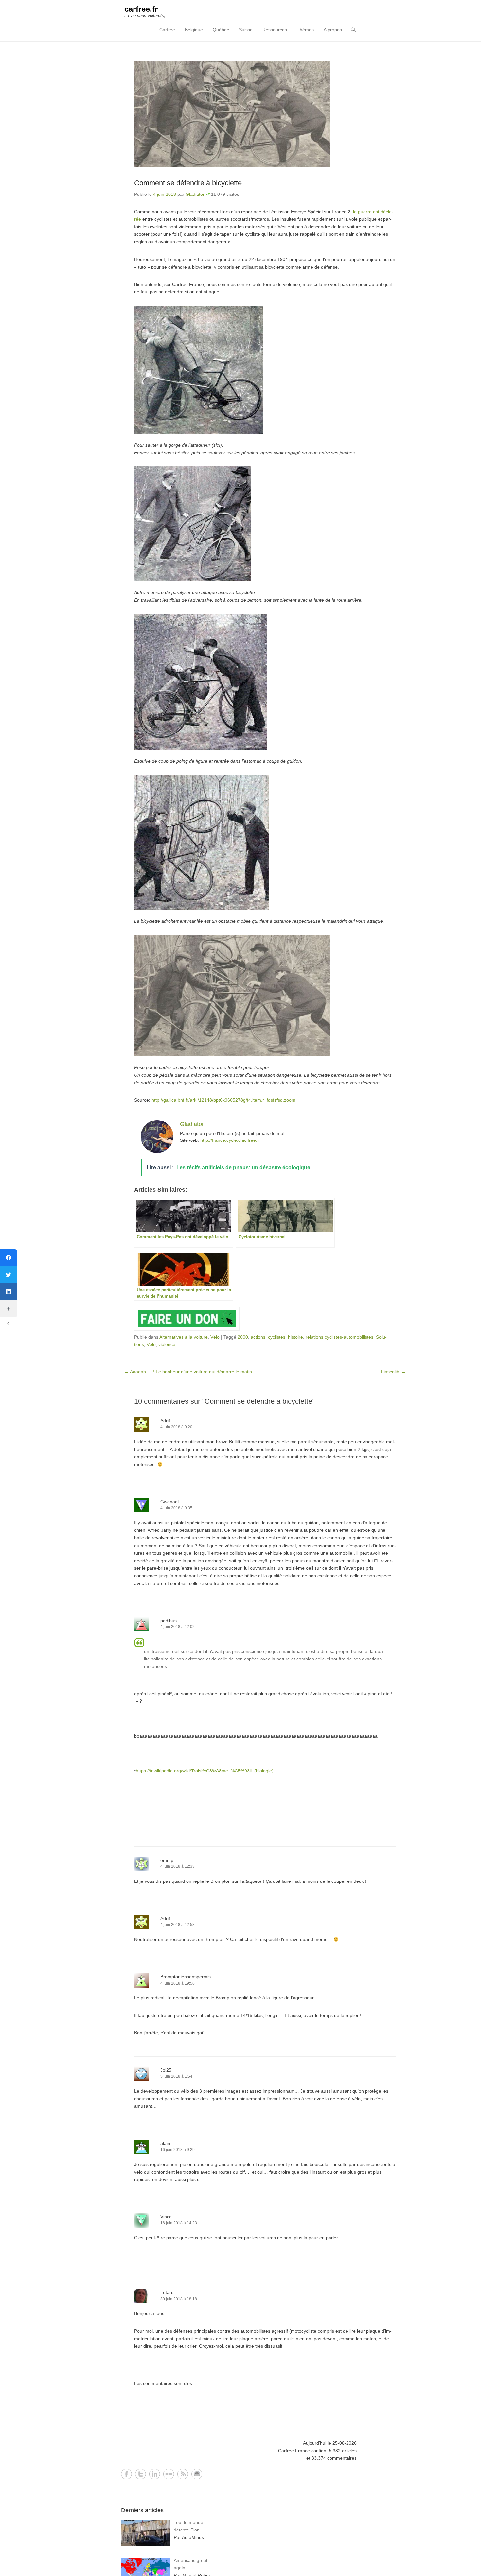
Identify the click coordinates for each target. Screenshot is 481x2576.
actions (258, 1337)
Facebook (126, 2474)
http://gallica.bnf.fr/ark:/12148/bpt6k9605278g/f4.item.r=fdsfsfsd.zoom (223, 1100)
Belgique (194, 30)
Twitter (141, 2474)
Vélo (215, 1337)
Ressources (275, 30)
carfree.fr (141, 9)
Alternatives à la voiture (184, 1337)
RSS (183, 2474)
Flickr (169, 2474)
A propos (333, 30)
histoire (295, 1337)
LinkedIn (155, 2474)
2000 (243, 1337)
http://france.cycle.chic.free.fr (230, 1140)
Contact (197, 2474)
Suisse (246, 30)
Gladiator (195, 194)
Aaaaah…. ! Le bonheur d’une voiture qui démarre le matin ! (189, 1372)
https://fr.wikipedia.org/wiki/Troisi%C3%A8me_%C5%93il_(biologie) (205, 1771)
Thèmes (305, 30)
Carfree (167, 30)
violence (167, 1344)
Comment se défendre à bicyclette (188, 183)
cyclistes (277, 1337)
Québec (221, 30)
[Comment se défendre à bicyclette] (265, 114)
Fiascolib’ (393, 1372)
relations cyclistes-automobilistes (339, 1337)
